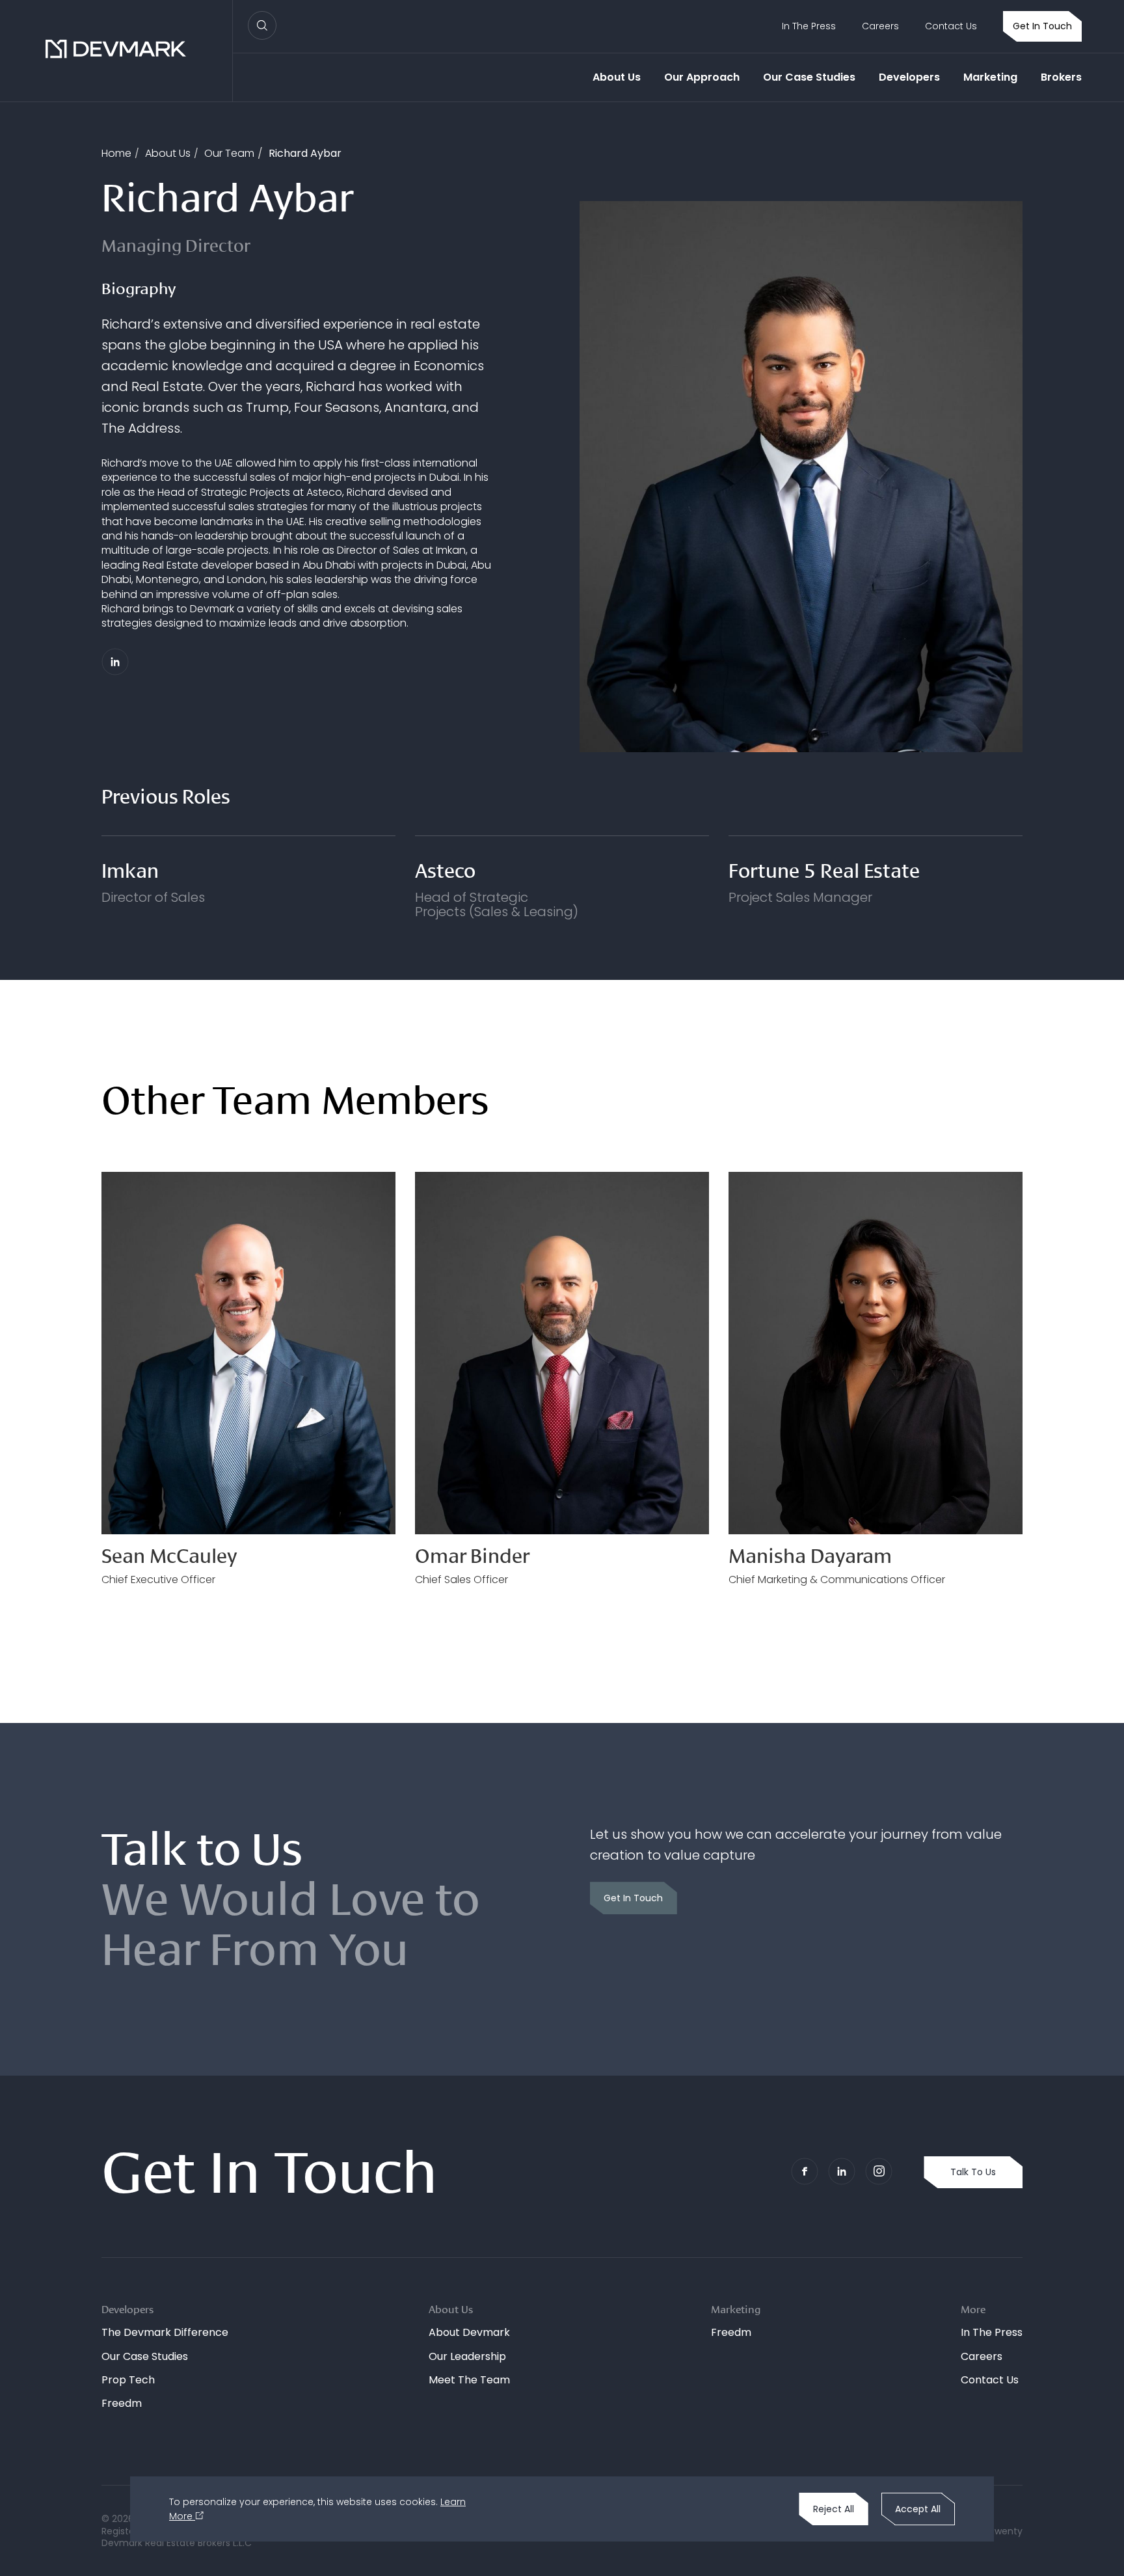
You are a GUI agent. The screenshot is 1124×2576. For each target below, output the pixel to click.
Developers (909, 77)
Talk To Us (973, 2172)
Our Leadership (467, 2356)
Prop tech (128, 2380)
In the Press (809, 26)
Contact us (951, 26)
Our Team (229, 153)
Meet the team (469, 2380)
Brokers (1061, 77)
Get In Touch (1042, 26)
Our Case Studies (809, 77)
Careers (880, 26)
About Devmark (469, 2332)
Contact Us (990, 2380)
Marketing (990, 77)
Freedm (122, 2403)
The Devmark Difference (165, 2332)
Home (116, 153)
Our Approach (702, 77)
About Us (617, 77)
